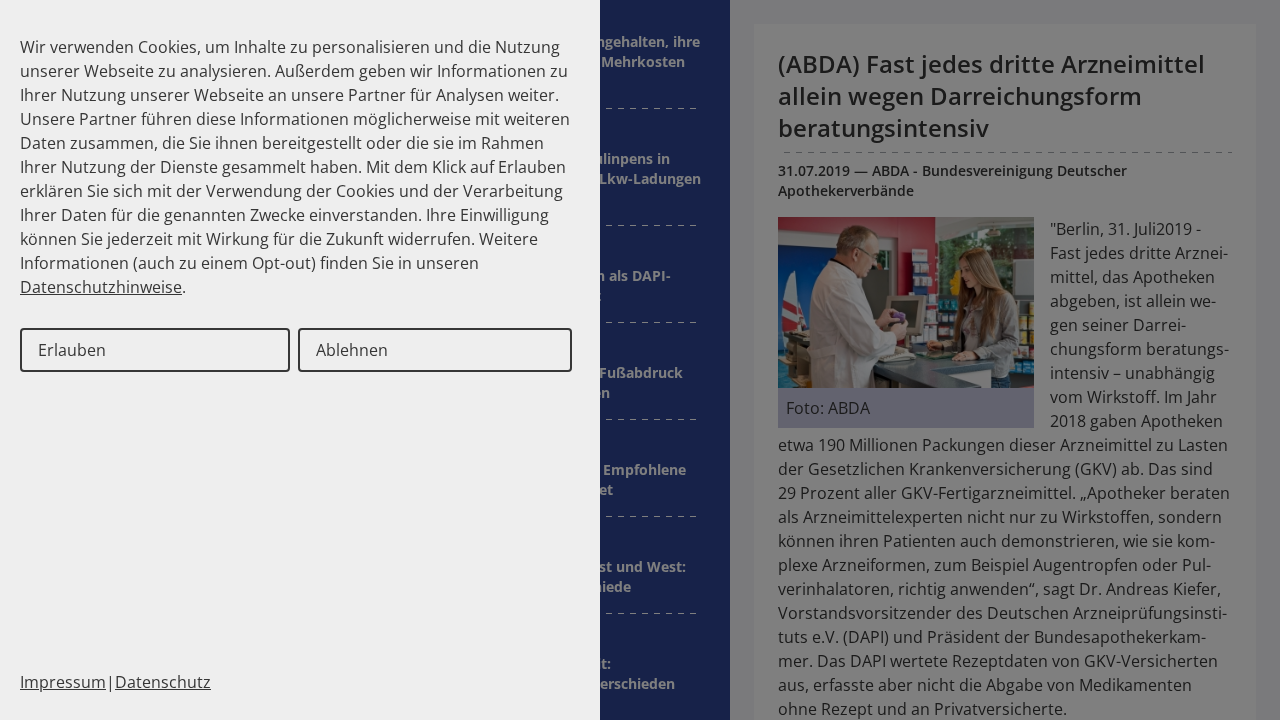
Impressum (63, 682)
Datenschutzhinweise (101, 287)
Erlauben (72, 350)
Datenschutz (163, 682)
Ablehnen (352, 350)
